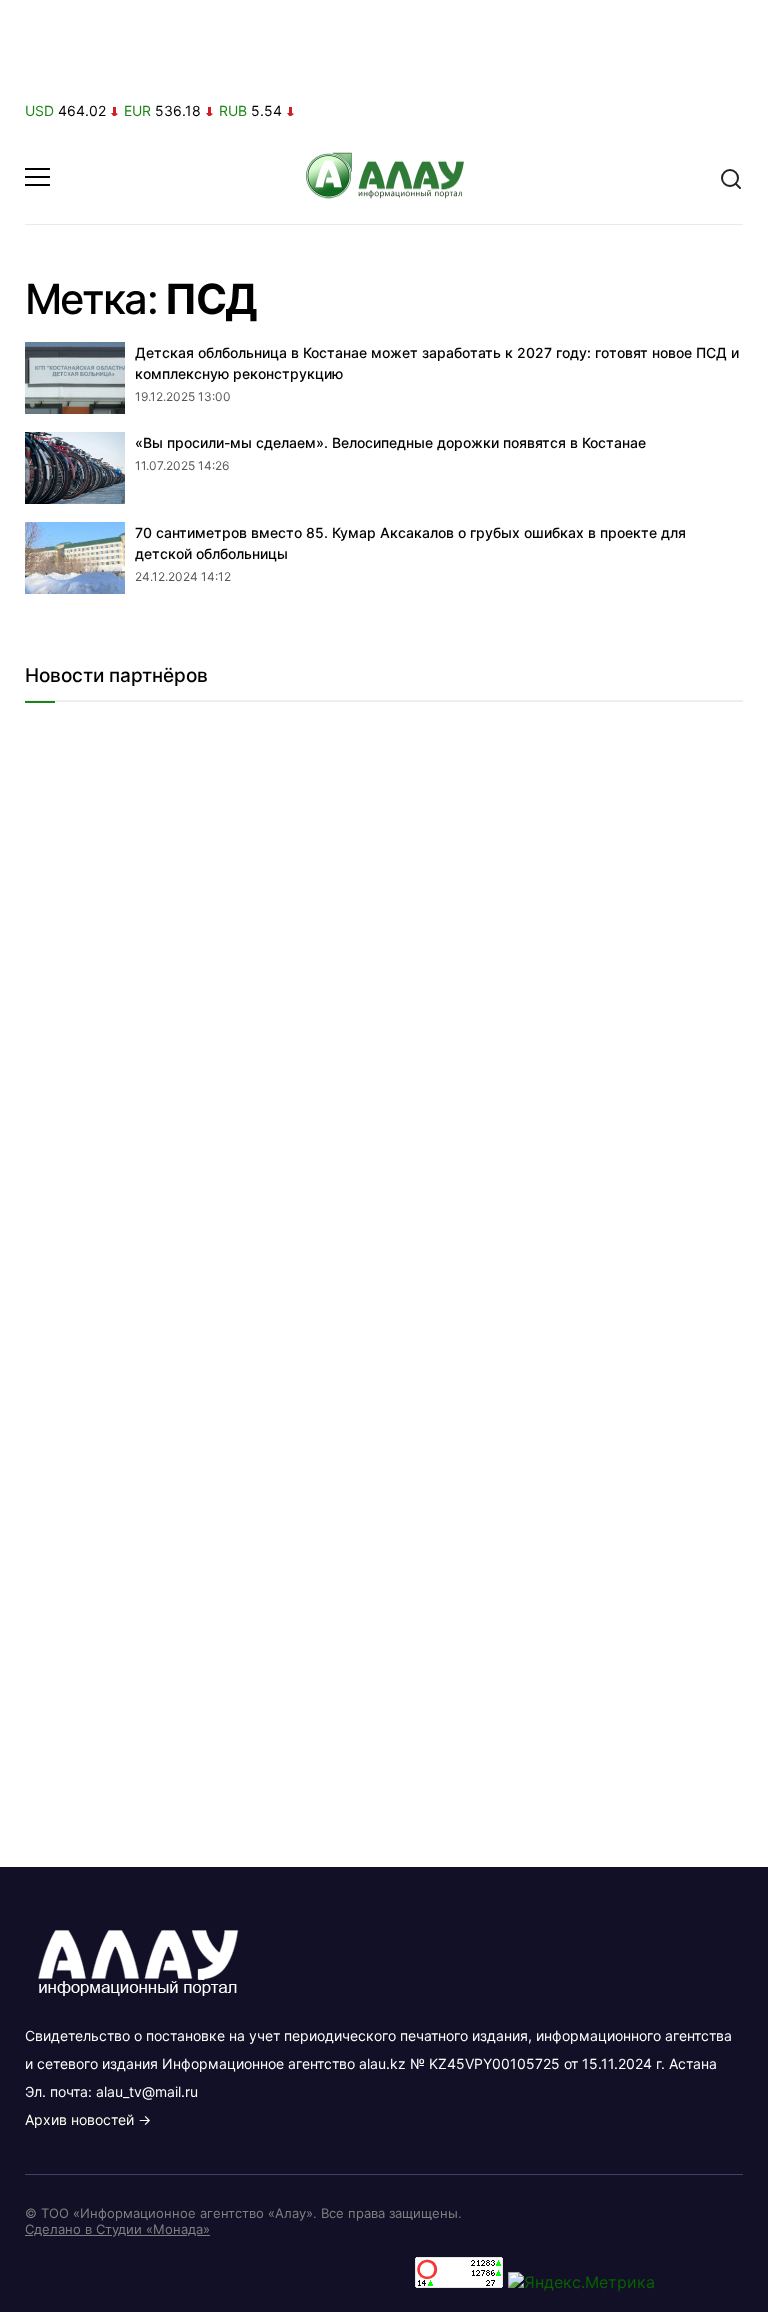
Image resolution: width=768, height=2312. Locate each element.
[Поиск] (731, 177)
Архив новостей (79, 2119)
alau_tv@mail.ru (147, 2091)
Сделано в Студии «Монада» (117, 2229)
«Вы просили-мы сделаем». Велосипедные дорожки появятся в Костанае (390, 442)
